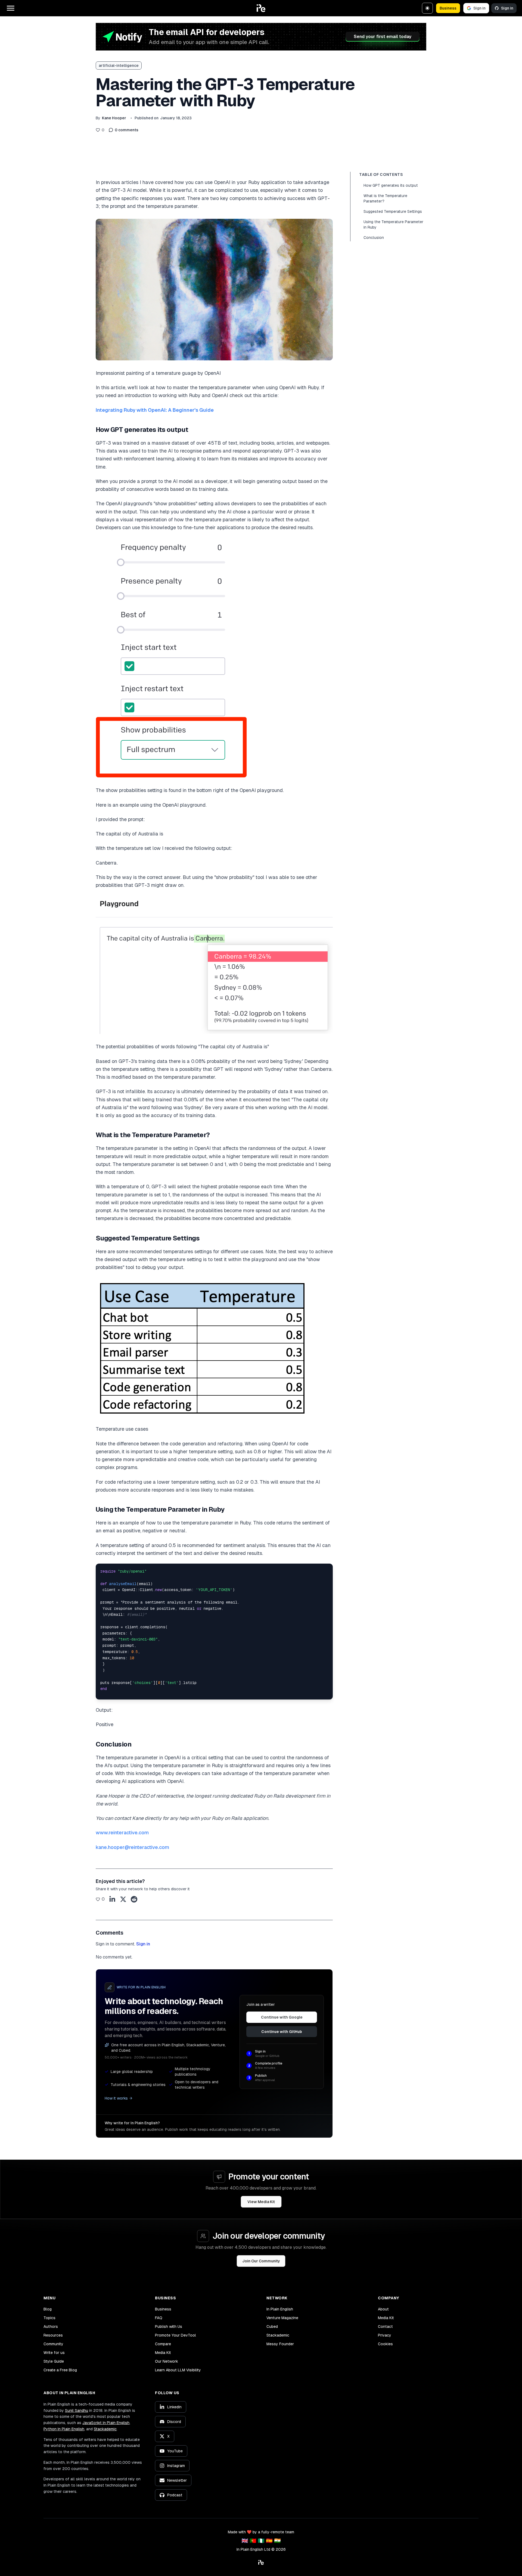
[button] (261, 8)
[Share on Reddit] (134, 1899)
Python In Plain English (64, 2429)
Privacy (385, 2335)
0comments (127, 130)
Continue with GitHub (282, 2032)
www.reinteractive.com (122, 1833)
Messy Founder (280, 2344)
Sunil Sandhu (77, 2410)
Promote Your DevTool (175, 2335)
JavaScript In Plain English (106, 2423)
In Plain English (280, 2309)
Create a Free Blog (60, 2370)
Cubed (272, 2326)
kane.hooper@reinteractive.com (132, 1847)
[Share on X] (123, 1899)
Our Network (167, 2361)
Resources (53, 2335)
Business (448, 8)
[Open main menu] (11, 8)
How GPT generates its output (391, 185)
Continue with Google (282, 2017)
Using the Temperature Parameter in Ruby (393, 224)
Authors (51, 2326)
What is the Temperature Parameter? (385, 198)
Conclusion (374, 238)
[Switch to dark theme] (427, 8)
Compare (163, 2344)
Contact (385, 2326)
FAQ (159, 2318)
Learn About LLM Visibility (178, 2370)
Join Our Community (261, 2261)
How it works (116, 2098)
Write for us (54, 2353)
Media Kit (163, 2353)
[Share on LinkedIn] (112, 1899)
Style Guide (54, 2361)
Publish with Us (169, 2326)
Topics (49, 2318)
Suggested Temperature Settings (393, 211)
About (383, 2309)
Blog (48, 2309)
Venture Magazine (282, 2318)
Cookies (385, 2344)
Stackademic (278, 2335)
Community (53, 2344)
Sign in (479, 8)
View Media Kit (261, 2202)
